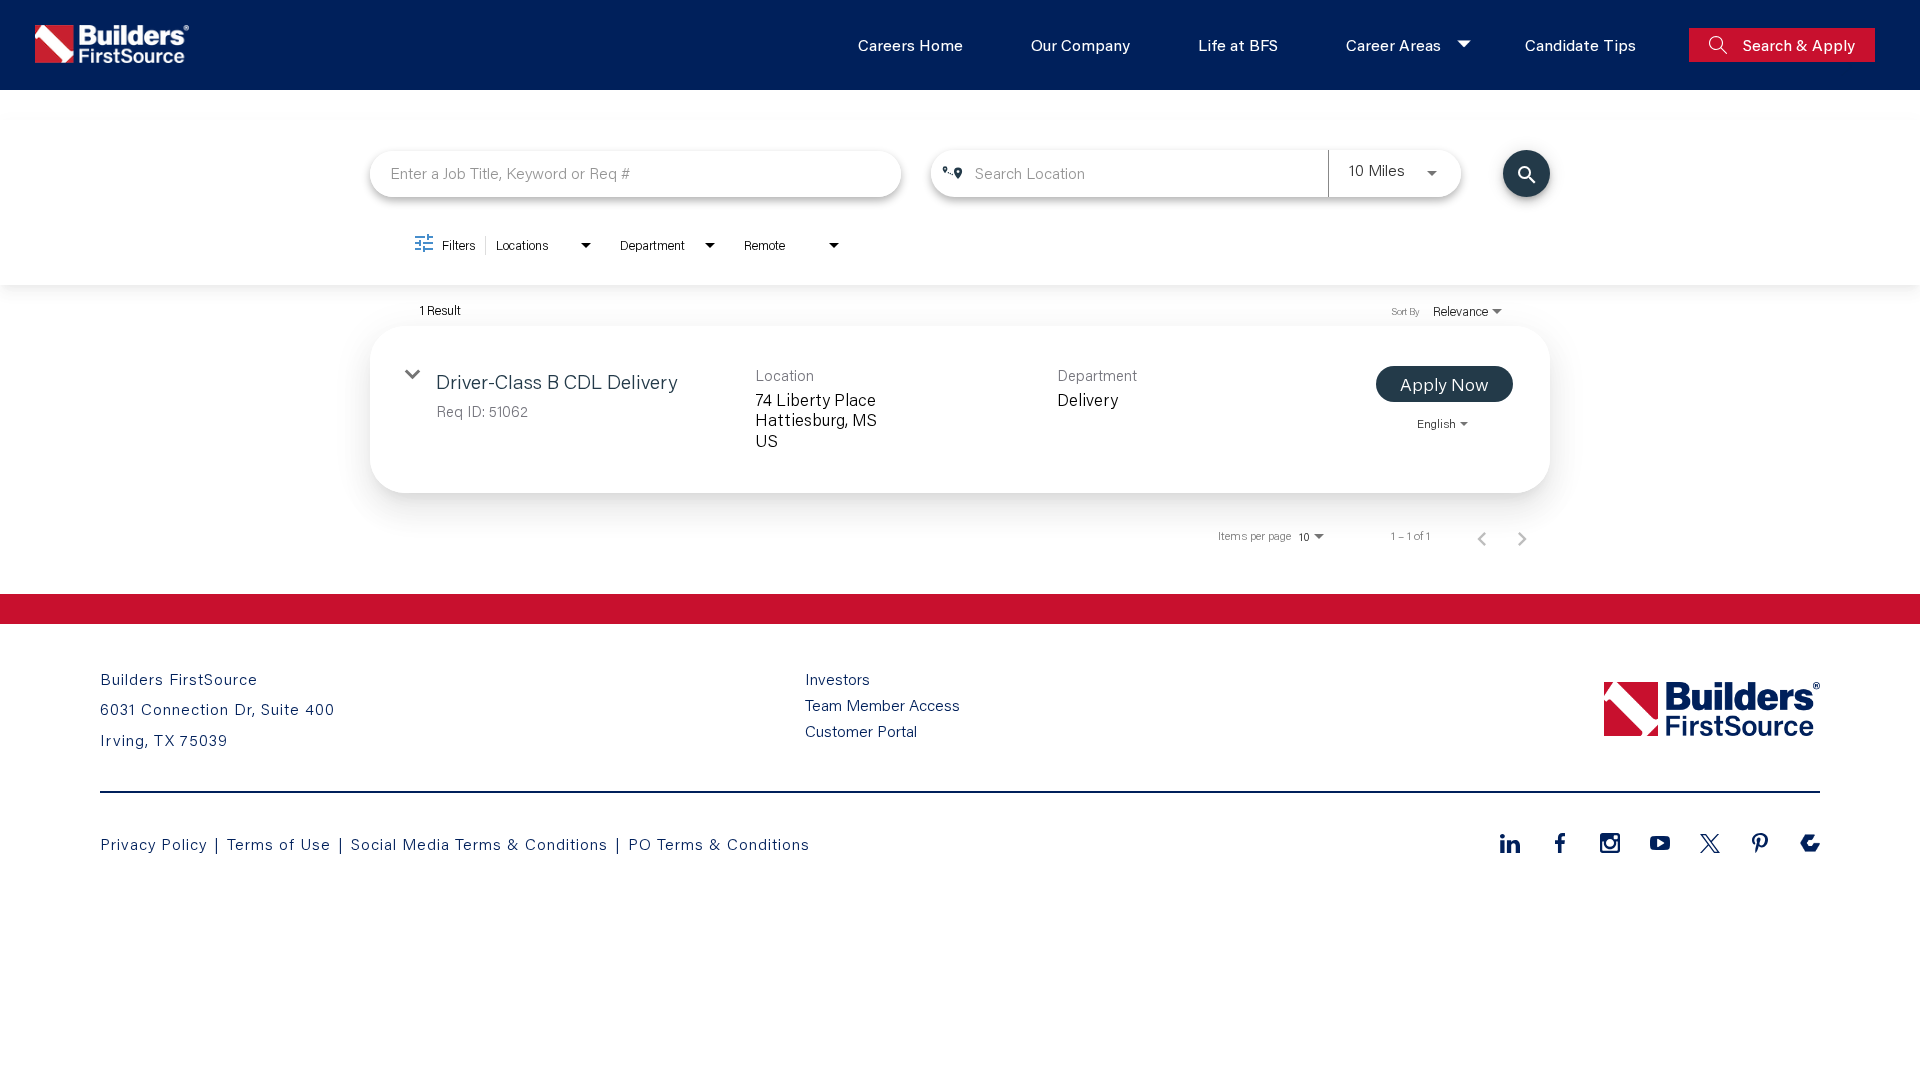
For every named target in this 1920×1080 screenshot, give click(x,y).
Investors (837, 679)
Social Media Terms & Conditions (479, 843)
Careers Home (910, 44)
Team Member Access (882, 705)
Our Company (1080, 44)
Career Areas (1393, 44)
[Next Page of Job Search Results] (1522, 536)
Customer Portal (861, 731)
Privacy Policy (153, 843)
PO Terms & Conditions (719, 843)
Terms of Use (281, 843)
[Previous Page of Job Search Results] (1482, 536)
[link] (960, 409)
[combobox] (635, 173)
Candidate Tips (1580, 44)
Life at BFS (1238, 44)
